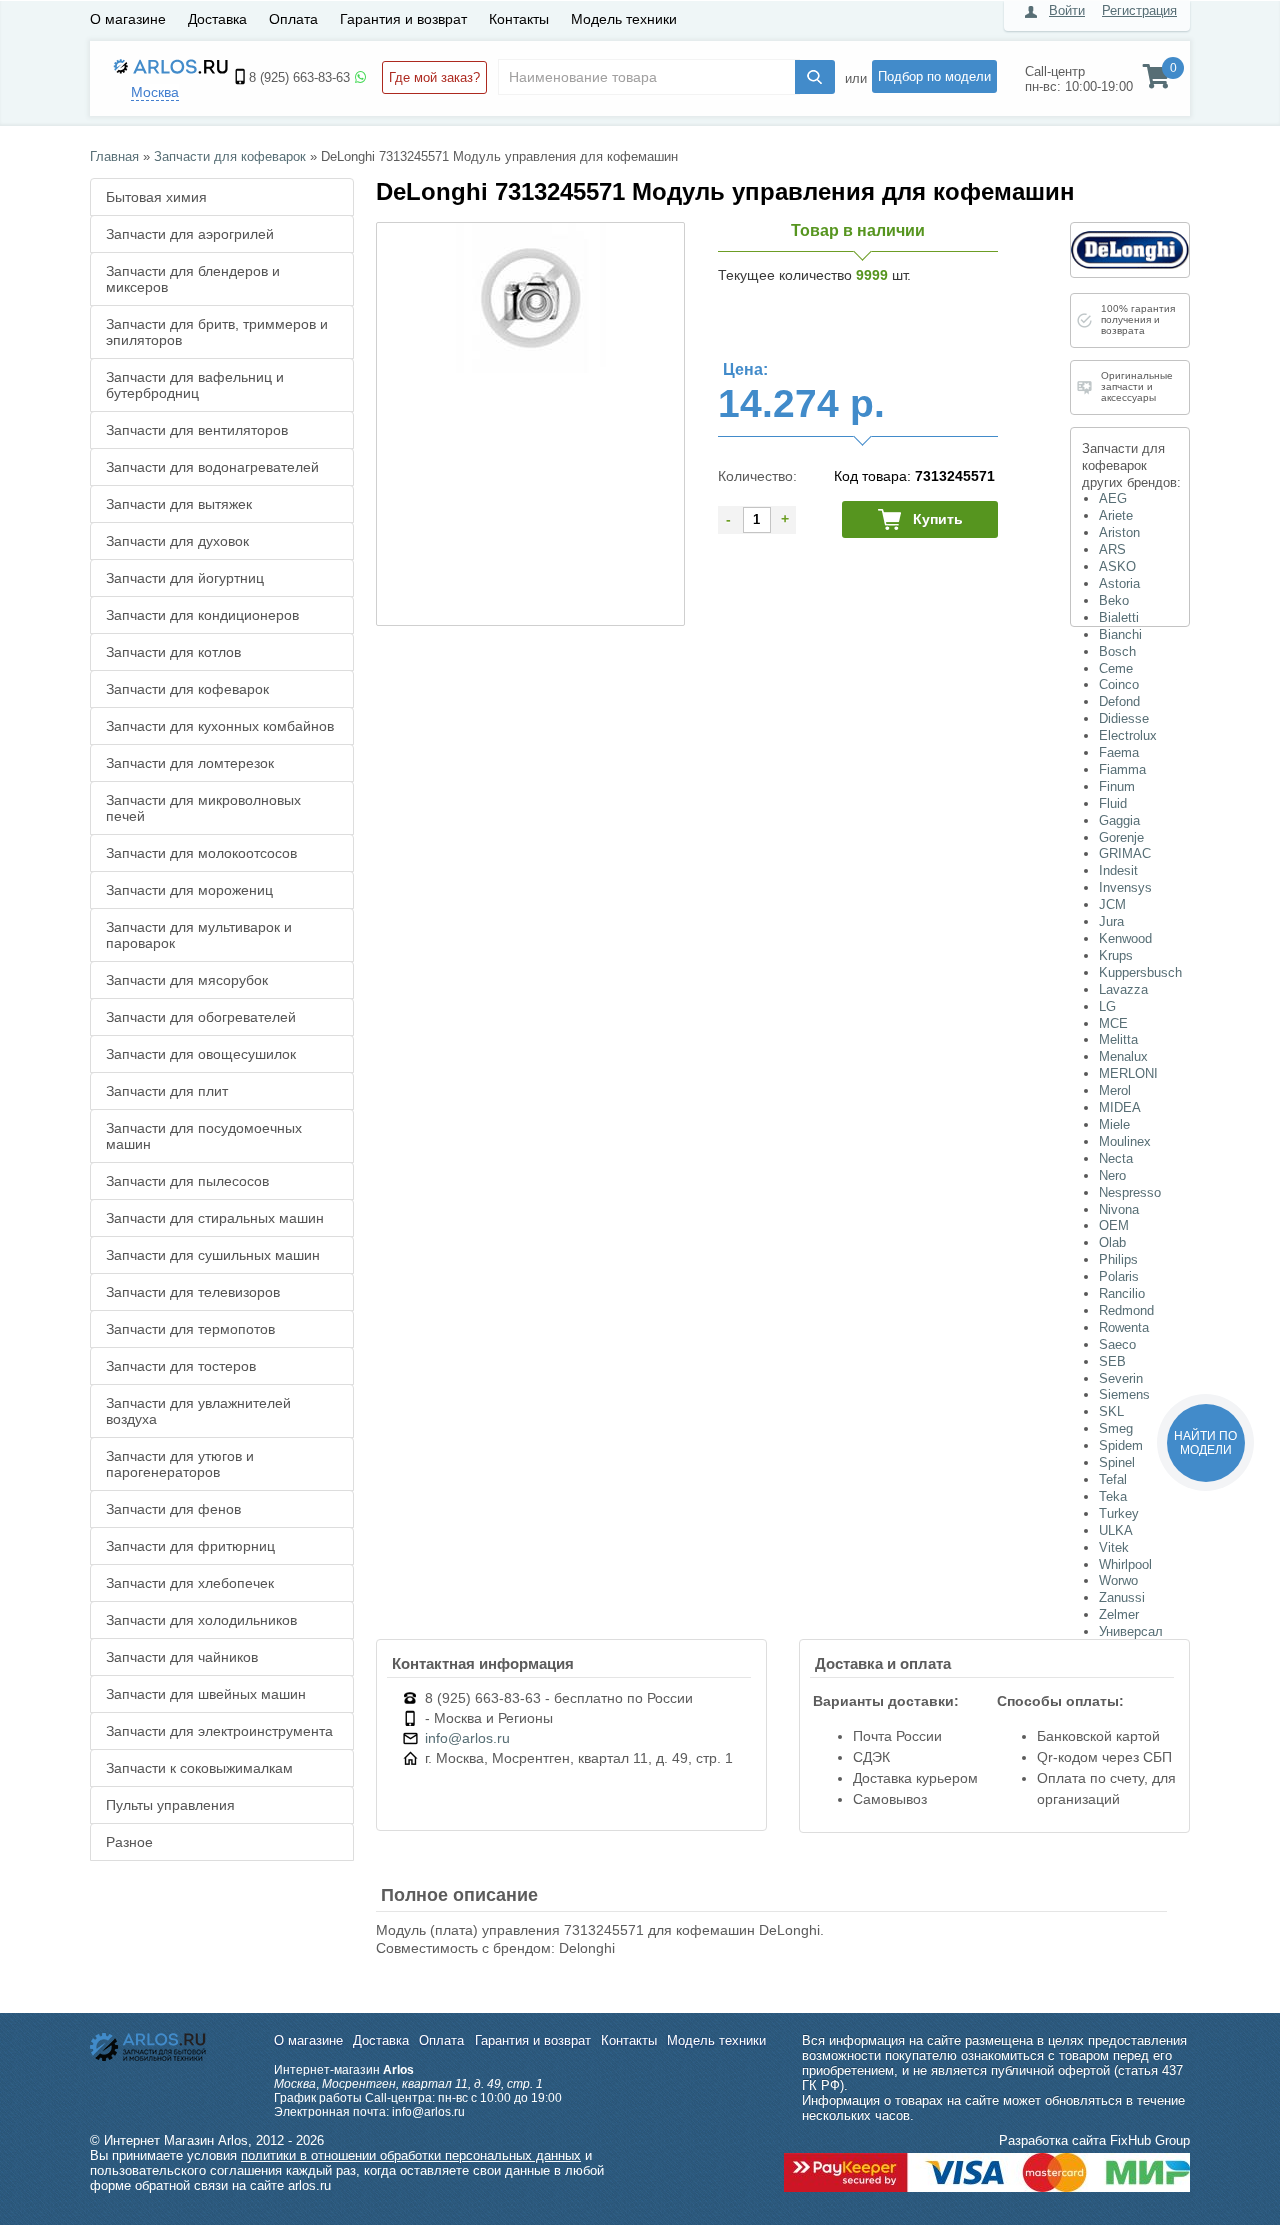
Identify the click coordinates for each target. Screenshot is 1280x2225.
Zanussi (1122, 1597)
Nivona (1119, 1209)
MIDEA (1120, 1107)
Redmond (1126, 1310)
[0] (1156, 81)
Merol (1115, 1090)
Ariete (1116, 515)
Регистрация (1139, 10)
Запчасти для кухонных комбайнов (220, 726)
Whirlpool (1125, 1564)
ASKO (1117, 566)
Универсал (1131, 1631)
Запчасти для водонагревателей (212, 467)
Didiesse (1124, 718)
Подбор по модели (934, 76)
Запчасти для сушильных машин (213, 1255)
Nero (1112, 1175)
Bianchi (1120, 634)
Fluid (1113, 803)
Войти (1067, 10)
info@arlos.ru (467, 1738)
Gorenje (1121, 837)
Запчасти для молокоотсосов (201, 853)
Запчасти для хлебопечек (190, 1583)
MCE (1113, 1023)
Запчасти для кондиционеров (202, 615)
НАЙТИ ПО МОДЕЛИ (1205, 1443)
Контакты (519, 19)
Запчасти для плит (167, 1091)
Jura (1111, 921)
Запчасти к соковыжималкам (199, 1768)
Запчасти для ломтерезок (190, 763)
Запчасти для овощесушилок (201, 1054)
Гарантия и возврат (403, 19)
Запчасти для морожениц (189, 890)
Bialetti (1119, 617)
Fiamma (1122, 769)
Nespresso (1130, 1192)
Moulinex (1125, 1141)
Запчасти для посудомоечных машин (204, 1136)
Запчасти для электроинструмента (219, 1731)
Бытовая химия (156, 197)
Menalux (1123, 1056)
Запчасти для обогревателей (201, 1017)
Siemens (1124, 1394)
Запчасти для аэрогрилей (190, 234)
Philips (1118, 1259)
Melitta (1118, 1039)
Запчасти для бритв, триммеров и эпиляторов (217, 332)
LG (1107, 1006)
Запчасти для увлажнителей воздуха (198, 1411)
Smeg (1116, 1428)
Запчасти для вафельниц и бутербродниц (195, 385)
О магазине (128, 19)
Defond (1119, 701)
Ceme (1116, 668)
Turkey (1119, 1513)
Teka (1113, 1496)
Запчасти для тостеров (181, 1366)
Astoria (1119, 583)
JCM (1112, 904)
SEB (1112, 1361)
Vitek (1114, 1547)
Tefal (1113, 1479)
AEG (1113, 498)
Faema (1119, 752)
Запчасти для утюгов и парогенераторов (180, 1464)
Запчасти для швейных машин (206, 1694)
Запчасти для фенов (173, 1509)
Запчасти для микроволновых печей (203, 808)
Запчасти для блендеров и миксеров (193, 279)
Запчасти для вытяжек (179, 504)
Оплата (293, 19)
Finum (1117, 786)
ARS (1112, 549)
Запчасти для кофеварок (187, 689)
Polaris (1119, 1276)
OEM (1114, 1225)
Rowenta (1124, 1327)
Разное (129, 1842)
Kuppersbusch (1140, 972)
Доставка (217, 19)
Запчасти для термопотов (190, 1329)
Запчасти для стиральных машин (215, 1218)
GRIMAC (1125, 853)
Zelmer (1119, 1614)
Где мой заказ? (434, 77)
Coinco (1119, 684)
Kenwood (1125, 938)
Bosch (1117, 651)
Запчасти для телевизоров (193, 1292)
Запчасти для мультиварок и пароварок (199, 935)
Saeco (1117, 1344)
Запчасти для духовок (177, 541)
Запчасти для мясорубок (187, 980)
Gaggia (1119, 820)
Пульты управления (170, 1805)
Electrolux (1128, 735)
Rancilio (1122, 1293)
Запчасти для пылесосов (187, 1181)
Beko (1114, 600)
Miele (1114, 1124)
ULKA (1116, 1530)
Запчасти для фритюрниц (190, 1546)
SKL (1111, 1411)
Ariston (1119, 532)
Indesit (1118, 870)
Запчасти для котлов (173, 652)
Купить (938, 519)
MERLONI (1128, 1073)
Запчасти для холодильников (201, 1620)
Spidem (1121, 1445)
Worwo (1118, 1580)
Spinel (1117, 1462)
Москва (155, 92)
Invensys (1125, 887)
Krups (1116, 955)
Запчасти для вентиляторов (197, 430)
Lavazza (1123, 989)
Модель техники (624, 19)
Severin (1121, 1378)
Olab (1112, 1242)
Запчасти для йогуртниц (185, 578)
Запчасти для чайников (182, 1657)
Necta (1116, 1158)
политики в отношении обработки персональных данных (411, 2155)
